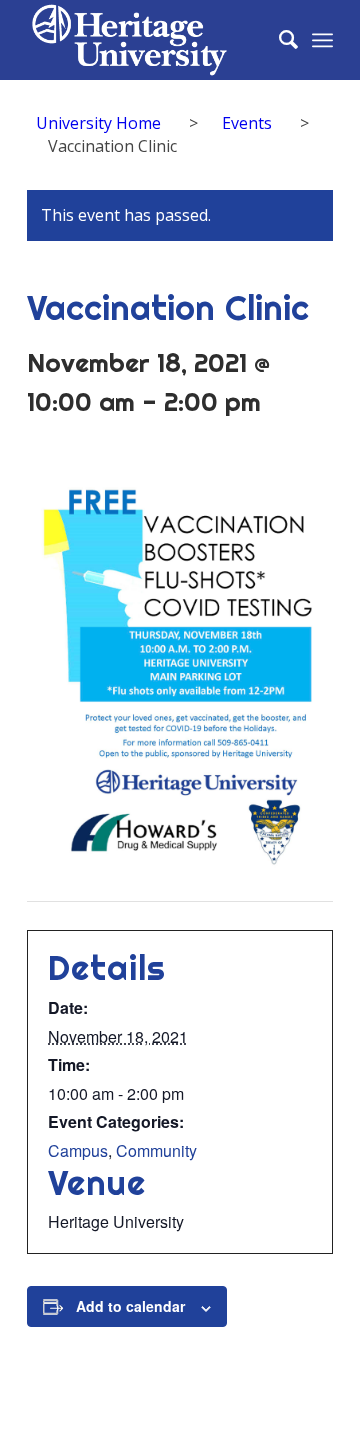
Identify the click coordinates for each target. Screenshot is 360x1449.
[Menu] (322, 40)
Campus (78, 1150)
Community (156, 1150)
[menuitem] (278, 40)
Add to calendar (130, 1306)
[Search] (278, 40)
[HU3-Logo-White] (149, 40)
